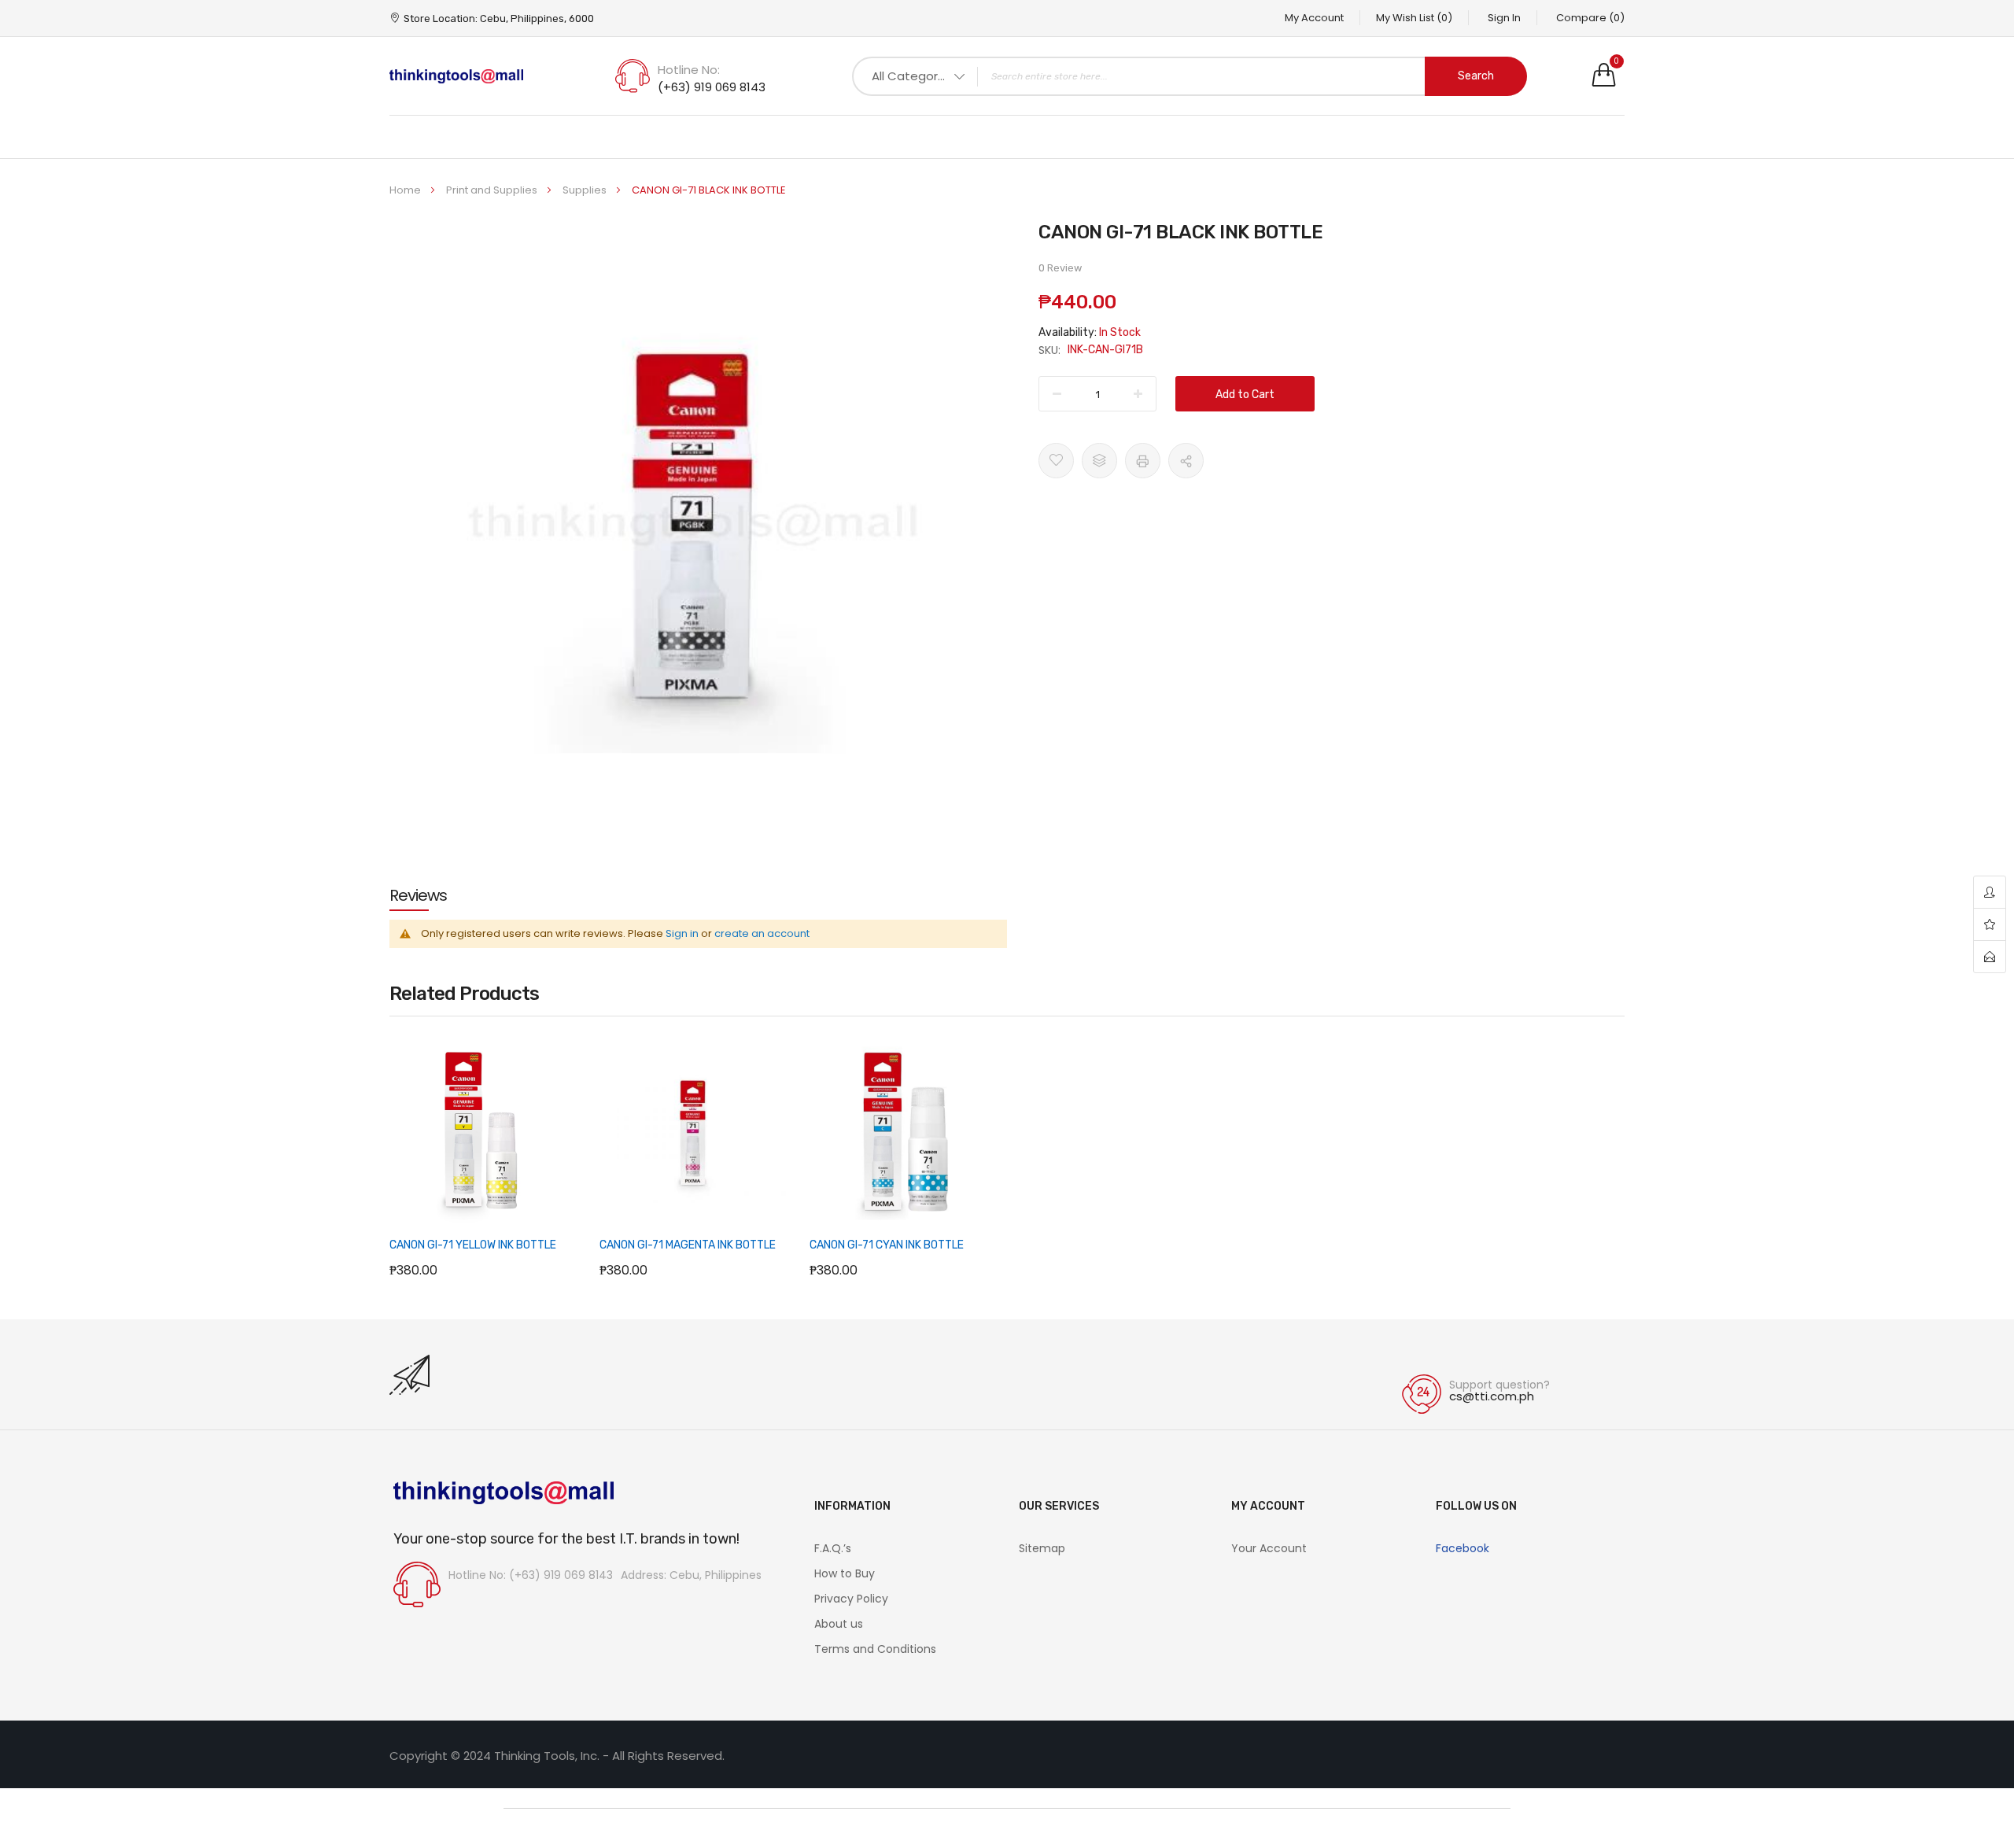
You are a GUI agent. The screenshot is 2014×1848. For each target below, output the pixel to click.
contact (1990, 957)
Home (406, 190)
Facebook (1463, 1548)
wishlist (1990, 925)
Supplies (586, 190)
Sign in (682, 933)
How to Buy (845, 1573)
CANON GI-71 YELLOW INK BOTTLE (473, 1245)
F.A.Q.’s (833, 1548)
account (1990, 893)
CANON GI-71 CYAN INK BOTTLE (887, 1245)
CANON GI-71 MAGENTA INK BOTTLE (688, 1245)
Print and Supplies (493, 190)
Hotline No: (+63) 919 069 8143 (531, 1575)
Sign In (1504, 18)
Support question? (1499, 1385)
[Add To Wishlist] (1056, 461)
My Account (1314, 18)
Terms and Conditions (875, 1649)
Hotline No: (689, 70)
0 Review (1060, 268)
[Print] (1143, 461)
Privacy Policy (851, 1599)
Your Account (1269, 1548)
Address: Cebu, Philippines (691, 1575)
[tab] (418, 895)
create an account (762, 933)
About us (839, 1624)
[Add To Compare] (1099, 461)
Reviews (418, 895)
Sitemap (1042, 1548)
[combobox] (1190, 76)
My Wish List (1414, 18)
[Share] (1186, 461)
